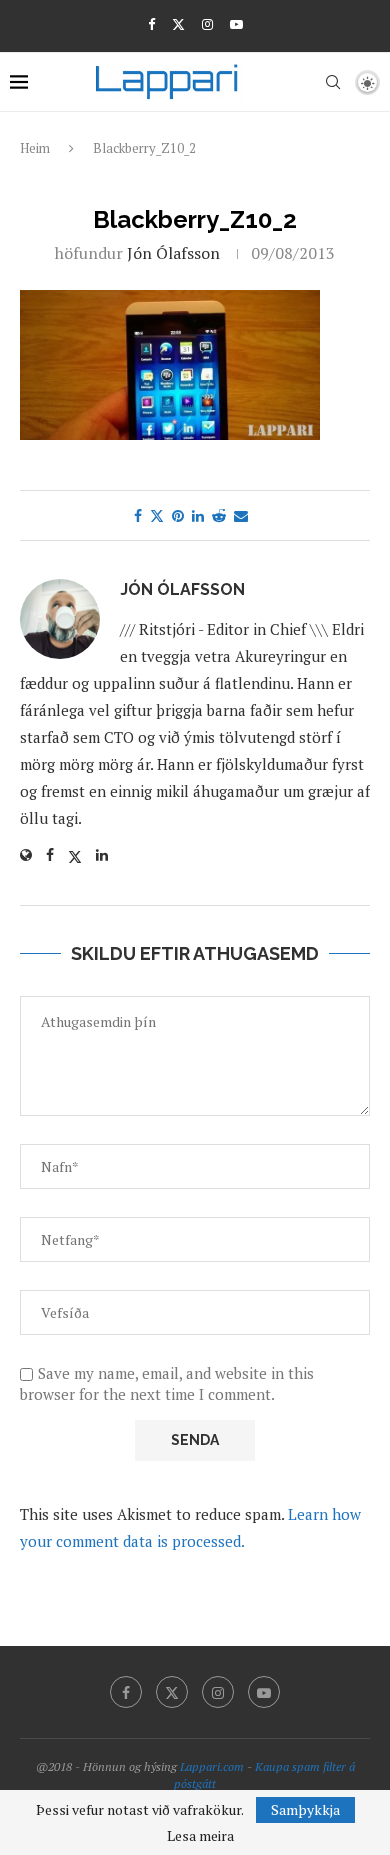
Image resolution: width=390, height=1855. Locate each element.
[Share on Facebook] (138, 515)
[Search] (333, 82)
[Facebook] (151, 24)
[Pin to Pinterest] (178, 515)
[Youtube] (236, 24)
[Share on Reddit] (219, 515)
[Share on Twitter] (157, 515)
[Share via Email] (241, 515)
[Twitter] (178, 24)
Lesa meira (200, 1836)
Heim (35, 148)
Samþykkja (305, 1809)
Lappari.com (212, 1766)
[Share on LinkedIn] (198, 515)
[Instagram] (207, 24)
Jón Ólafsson (173, 253)
